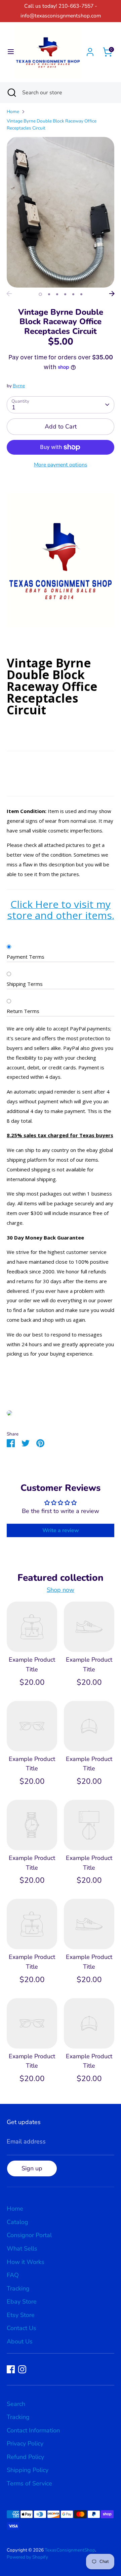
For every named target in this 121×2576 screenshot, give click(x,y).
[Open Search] (11, 93)
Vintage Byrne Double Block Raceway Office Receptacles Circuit (52, 125)
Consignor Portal (29, 2235)
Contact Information (33, 2430)
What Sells (22, 2249)
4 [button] (65, 294)
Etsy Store (21, 2315)
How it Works (26, 2262)
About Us (20, 2341)
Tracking (18, 2288)
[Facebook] (11, 2369)
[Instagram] (22, 2369)
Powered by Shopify (27, 2557)
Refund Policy (25, 2457)
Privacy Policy (25, 2443)
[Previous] (9, 294)
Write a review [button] (61, 1530)
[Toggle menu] (8, 52)
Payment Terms (26, 957)
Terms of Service (29, 2483)
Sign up (32, 2168)
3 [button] (57, 294)
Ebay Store (22, 2302)
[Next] (112, 294)
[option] (61, 212)
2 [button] (49, 294)
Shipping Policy (28, 2470)
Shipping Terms (25, 984)
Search (16, 2404)
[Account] (90, 50)
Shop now (61, 1590)
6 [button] (81, 294)
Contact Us (22, 2328)
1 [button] (40, 294)
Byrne (19, 386)
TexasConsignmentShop (70, 2550)
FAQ (13, 2275)
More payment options (61, 465)
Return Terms (23, 1011)
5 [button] (73, 294)
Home (13, 112)
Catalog (17, 2222)
